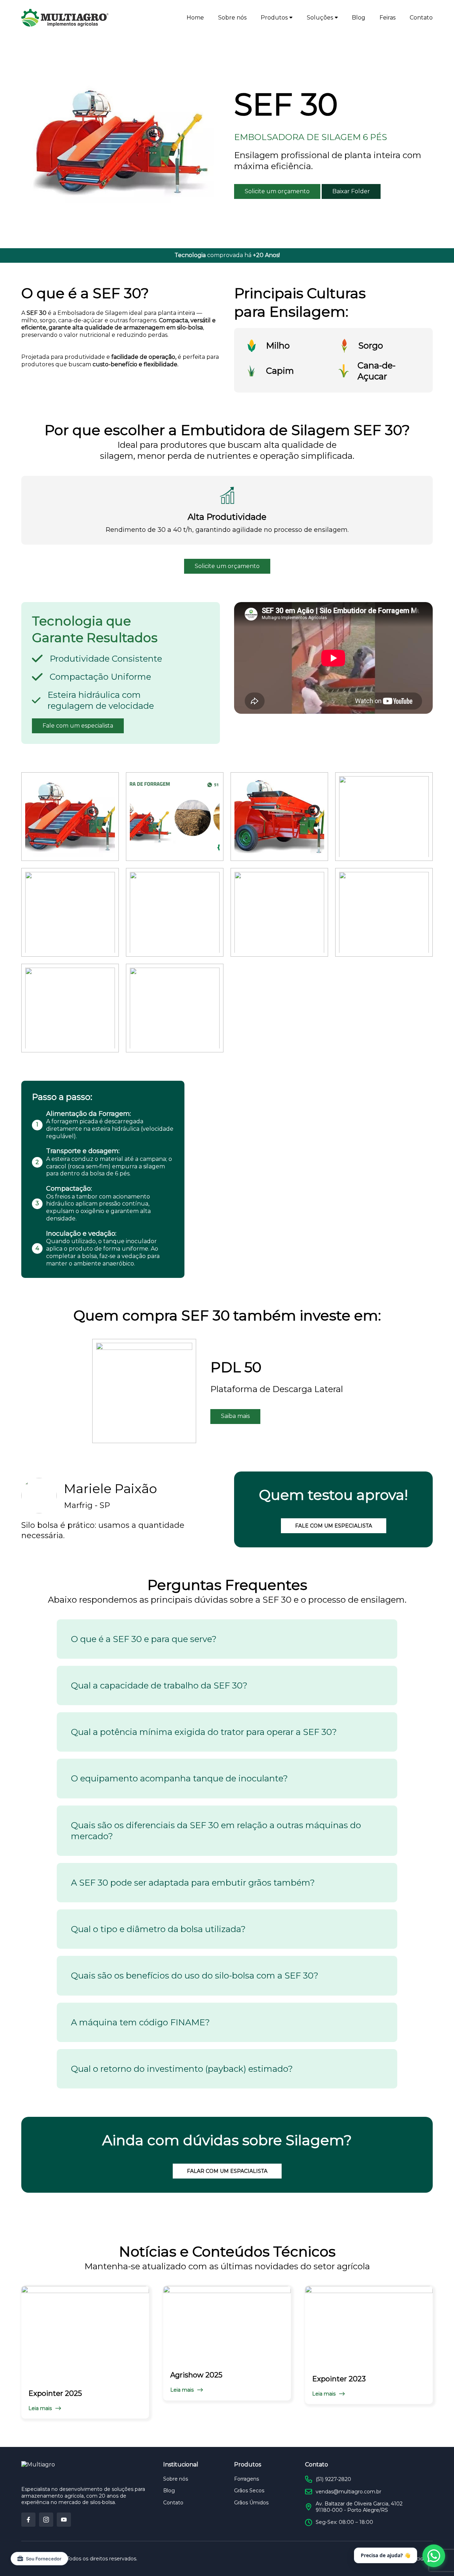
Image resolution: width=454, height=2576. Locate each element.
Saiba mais (235, 1416)
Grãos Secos (249, 2491)
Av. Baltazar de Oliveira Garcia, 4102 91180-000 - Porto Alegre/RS (359, 2507)
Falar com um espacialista (227, 2171)
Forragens (247, 2479)
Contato (421, 18)
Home (195, 18)
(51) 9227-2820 (333, 2479)
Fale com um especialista (78, 726)
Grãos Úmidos (251, 2503)
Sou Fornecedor (44, 2559)
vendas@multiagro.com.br (348, 2492)
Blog (359, 18)
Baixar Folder (351, 191)
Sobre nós (232, 18)
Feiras (387, 18)
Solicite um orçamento (277, 191)
